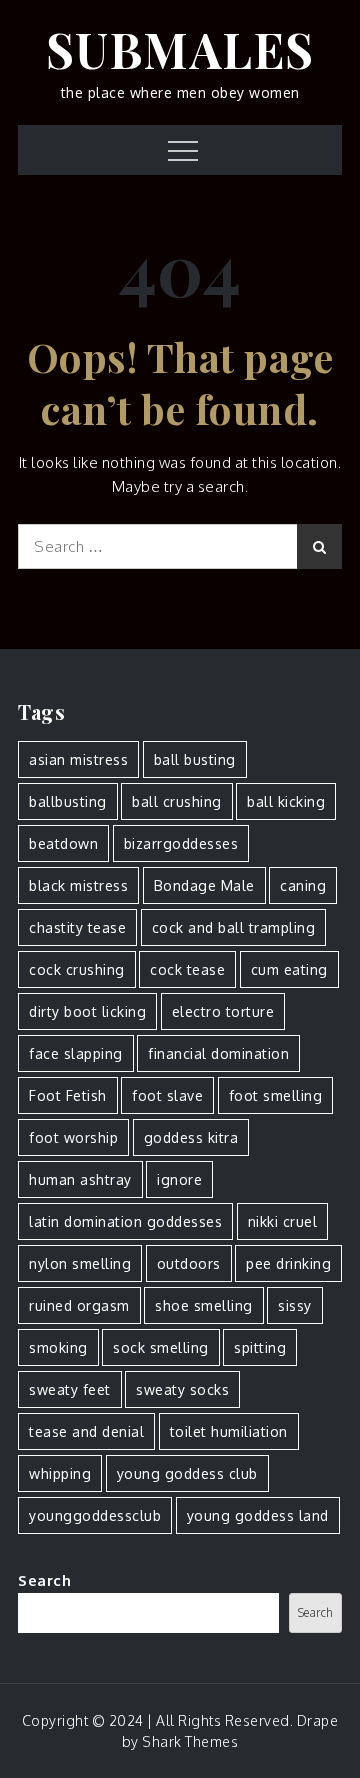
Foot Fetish (68, 1095)
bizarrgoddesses (181, 843)
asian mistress (78, 759)
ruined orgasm (79, 1305)
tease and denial (86, 1431)
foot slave (167, 1095)
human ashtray (80, 1179)
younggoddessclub (95, 1515)
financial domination (218, 1053)
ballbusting (68, 801)
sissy (295, 1305)
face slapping (76, 1053)
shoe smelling (204, 1305)
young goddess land (258, 1515)
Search (44, 1580)
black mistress (78, 885)
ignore (179, 1179)
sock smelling (161, 1347)
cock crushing (77, 969)
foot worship (73, 1137)
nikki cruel (283, 1221)
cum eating (289, 969)
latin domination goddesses (125, 1221)
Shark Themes (190, 1741)
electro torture (223, 1011)
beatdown (63, 843)
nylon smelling (80, 1263)
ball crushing (177, 801)
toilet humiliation (229, 1431)
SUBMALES (180, 49)
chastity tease (77, 927)
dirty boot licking (87, 1011)
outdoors (189, 1263)
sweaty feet (70, 1389)
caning (303, 885)
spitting (260, 1347)
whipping (60, 1473)
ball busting (195, 759)
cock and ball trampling (234, 927)
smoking (58, 1347)
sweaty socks (182, 1389)
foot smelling (276, 1095)
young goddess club (187, 1473)
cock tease (187, 969)
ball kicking (286, 801)
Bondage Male (204, 885)
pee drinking (288, 1263)
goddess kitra (191, 1137)
